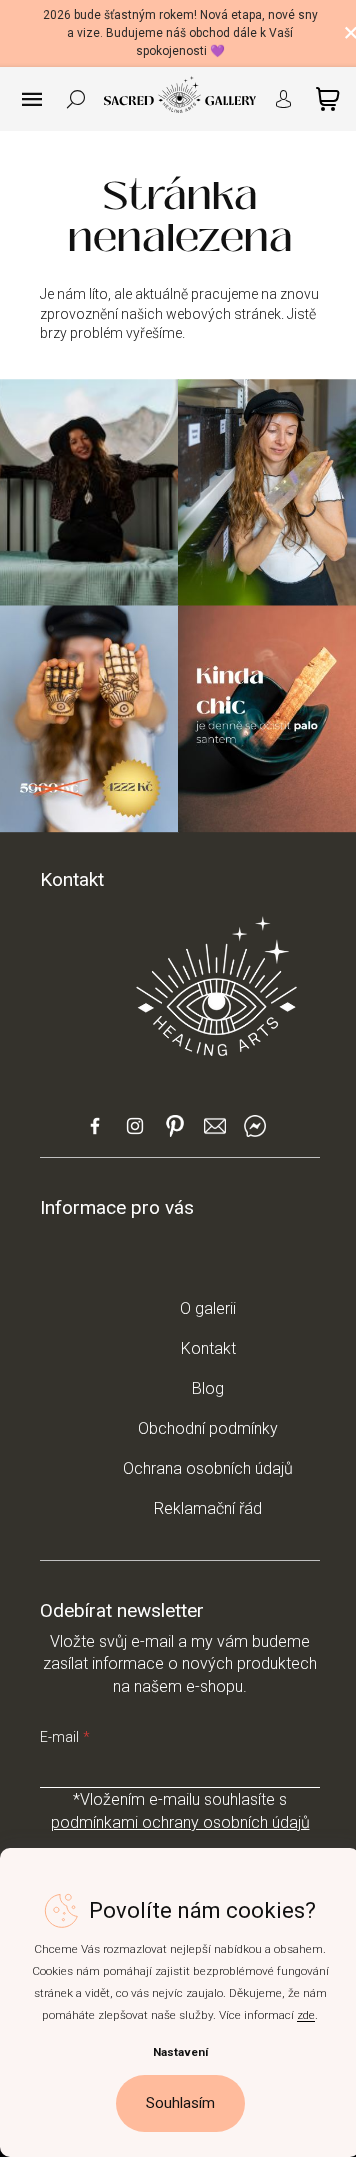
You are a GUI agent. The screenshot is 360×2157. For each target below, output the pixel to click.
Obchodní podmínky (208, 1428)
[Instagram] (135, 1135)
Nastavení (180, 2052)
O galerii (208, 1308)
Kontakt (208, 1348)
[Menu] (32, 99)
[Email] (215, 1135)
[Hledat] (76, 99)
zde (306, 2015)
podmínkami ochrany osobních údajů (180, 1822)
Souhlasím (180, 2103)
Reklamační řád (208, 1508)
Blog (208, 1388)
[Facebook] (95, 1135)
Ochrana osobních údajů (208, 1468)
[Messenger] (255, 1135)
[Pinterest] (175, 1133)
